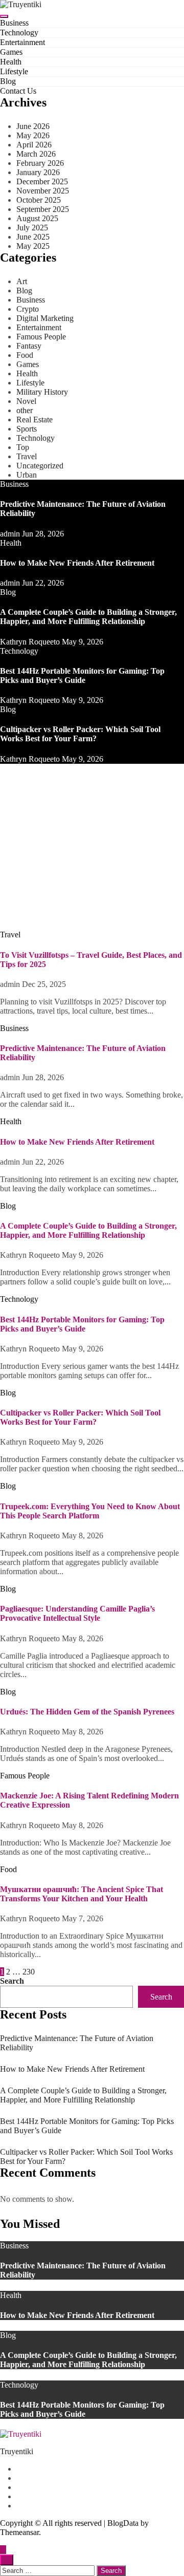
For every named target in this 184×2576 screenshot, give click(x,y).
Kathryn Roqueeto (31, 642)
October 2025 (39, 200)
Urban (27, 475)
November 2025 (43, 191)
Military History (42, 392)
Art (22, 281)
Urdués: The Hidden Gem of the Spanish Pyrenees (87, 1712)
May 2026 (33, 135)
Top (23, 447)
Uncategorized (40, 466)
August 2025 (37, 218)
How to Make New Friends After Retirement (77, 563)
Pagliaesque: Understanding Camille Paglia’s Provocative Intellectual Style (77, 1613)
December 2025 (42, 181)
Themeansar (19, 2532)
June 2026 (33, 126)
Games (11, 52)
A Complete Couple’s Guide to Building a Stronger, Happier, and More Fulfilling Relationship (88, 617)
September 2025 (43, 209)
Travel (27, 456)
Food (25, 355)
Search (12, 1981)
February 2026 (40, 163)
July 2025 (32, 228)
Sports (27, 429)
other (25, 410)
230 (29, 1972)
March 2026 (36, 154)
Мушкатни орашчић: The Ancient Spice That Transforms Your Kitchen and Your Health (82, 1894)
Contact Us (18, 91)
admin (11, 534)
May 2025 (33, 246)
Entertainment (22, 42)
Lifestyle (14, 71)
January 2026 (38, 172)
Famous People (41, 337)
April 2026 (34, 145)
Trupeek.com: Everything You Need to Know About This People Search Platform (90, 1511)
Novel (26, 401)
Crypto (28, 309)
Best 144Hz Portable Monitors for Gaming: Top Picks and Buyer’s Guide (82, 675)
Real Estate (34, 420)
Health (11, 62)
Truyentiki (17, 2451)
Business (14, 23)
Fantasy (29, 346)
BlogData (123, 2523)
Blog (8, 81)
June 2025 (33, 237)
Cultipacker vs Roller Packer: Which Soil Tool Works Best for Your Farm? (80, 734)
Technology (19, 33)
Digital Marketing (45, 318)
